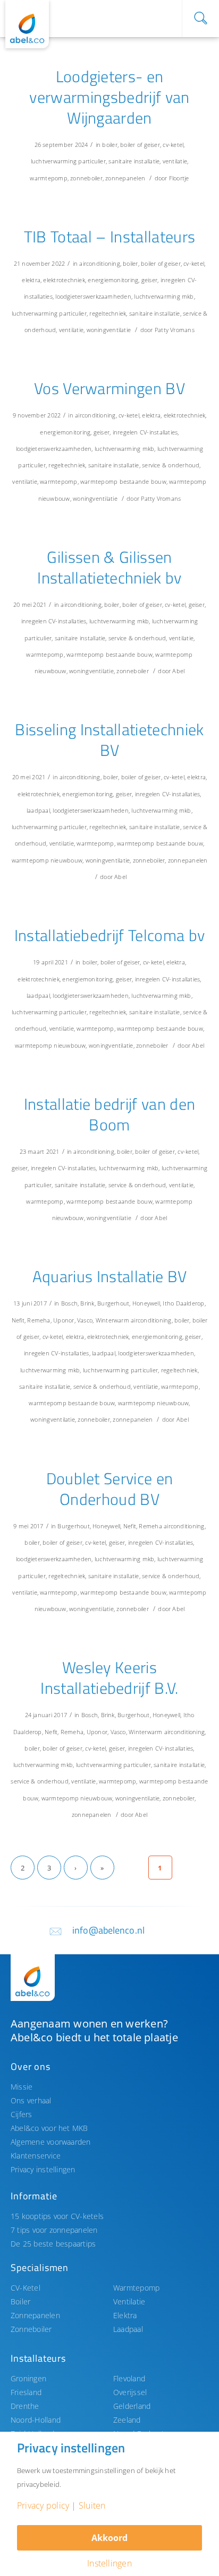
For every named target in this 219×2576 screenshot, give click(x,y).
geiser (149, 280)
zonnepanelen (125, 178)
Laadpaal (128, 2329)
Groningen (28, 2378)
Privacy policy (43, 2505)
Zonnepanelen (35, 2315)
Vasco (85, 1320)
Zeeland (127, 2420)
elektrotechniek (64, 280)
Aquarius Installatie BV (110, 1276)
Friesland (26, 2392)
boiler (109, 145)
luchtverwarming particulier (68, 161)
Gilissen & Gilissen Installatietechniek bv (109, 567)
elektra (31, 280)
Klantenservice (36, 2156)
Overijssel (130, 2392)
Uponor (64, 1320)
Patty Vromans (175, 330)
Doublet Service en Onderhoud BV (110, 1489)
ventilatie (175, 161)
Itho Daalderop (183, 1303)
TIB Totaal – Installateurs (110, 237)
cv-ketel (173, 145)
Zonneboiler (31, 2329)
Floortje (179, 178)
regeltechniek (108, 313)
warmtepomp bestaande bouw (123, 481)
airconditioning (99, 263)
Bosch (69, 1303)
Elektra (125, 2315)
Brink (87, 1303)
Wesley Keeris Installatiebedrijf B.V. (109, 1678)
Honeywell (146, 1303)
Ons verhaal (31, 2100)
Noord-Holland (36, 2420)
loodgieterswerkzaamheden (93, 296)
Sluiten (92, 2505)
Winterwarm (112, 1320)
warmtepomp (48, 178)
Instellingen (109, 2563)
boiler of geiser (140, 145)
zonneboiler (86, 178)
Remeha (39, 1320)
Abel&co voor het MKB (49, 2128)
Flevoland (129, 2378)
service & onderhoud (171, 465)
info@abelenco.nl (108, 1930)
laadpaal (38, 810)
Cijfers (22, 2114)
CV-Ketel (26, 2288)
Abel (178, 671)
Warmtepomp (136, 2288)
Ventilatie (129, 2301)
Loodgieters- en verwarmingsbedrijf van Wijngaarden (109, 97)
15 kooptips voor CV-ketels (57, 2216)
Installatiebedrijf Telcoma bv (110, 935)
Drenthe (25, 2406)
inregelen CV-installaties (145, 432)
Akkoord (109, 2538)
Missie (22, 2087)
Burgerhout (113, 1303)
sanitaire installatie (134, 161)
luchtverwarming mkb (164, 296)
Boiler (20, 2301)
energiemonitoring (113, 280)
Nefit (18, 1320)
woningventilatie (109, 330)
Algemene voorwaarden (51, 2142)
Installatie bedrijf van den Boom (110, 1114)
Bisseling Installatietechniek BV (109, 740)
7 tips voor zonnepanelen (54, 2230)
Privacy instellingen (43, 2169)
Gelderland (132, 2406)
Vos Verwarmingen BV (109, 388)
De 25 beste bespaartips (53, 2244)
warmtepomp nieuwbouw (47, 860)
